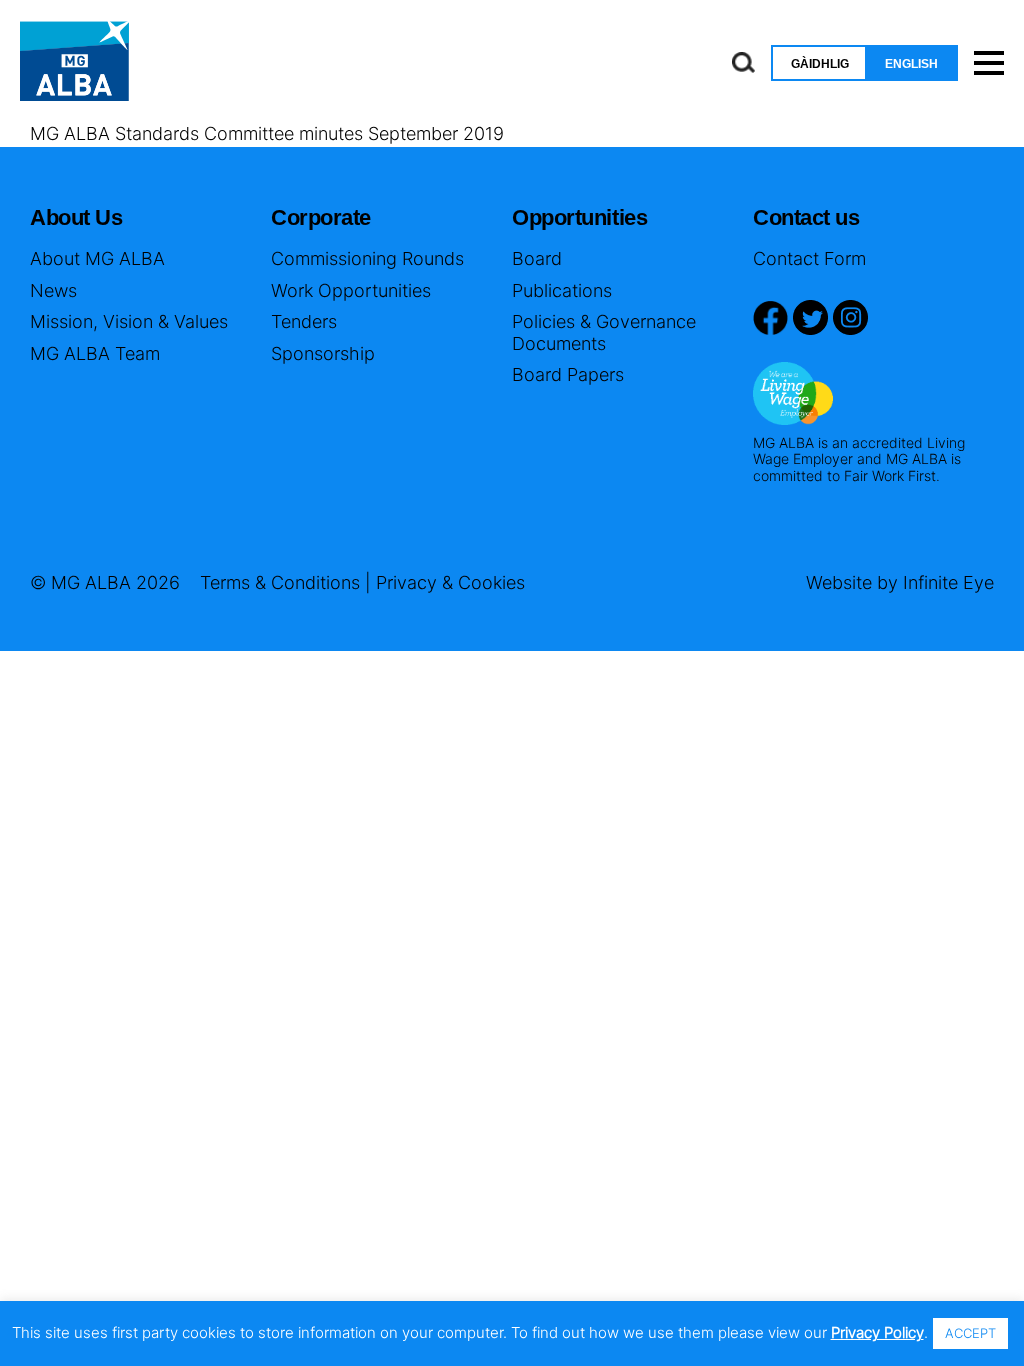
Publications (562, 290)
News (53, 290)
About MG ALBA (97, 258)
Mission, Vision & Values (129, 321)
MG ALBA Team (95, 353)
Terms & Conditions (280, 582)
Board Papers (568, 374)
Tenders (304, 321)
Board (537, 258)
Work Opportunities (351, 290)
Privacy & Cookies (450, 582)
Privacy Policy (877, 1332)
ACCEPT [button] (970, 1333)
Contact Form (809, 258)
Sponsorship (323, 353)
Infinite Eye (948, 582)
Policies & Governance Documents (604, 332)
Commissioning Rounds (367, 258)
